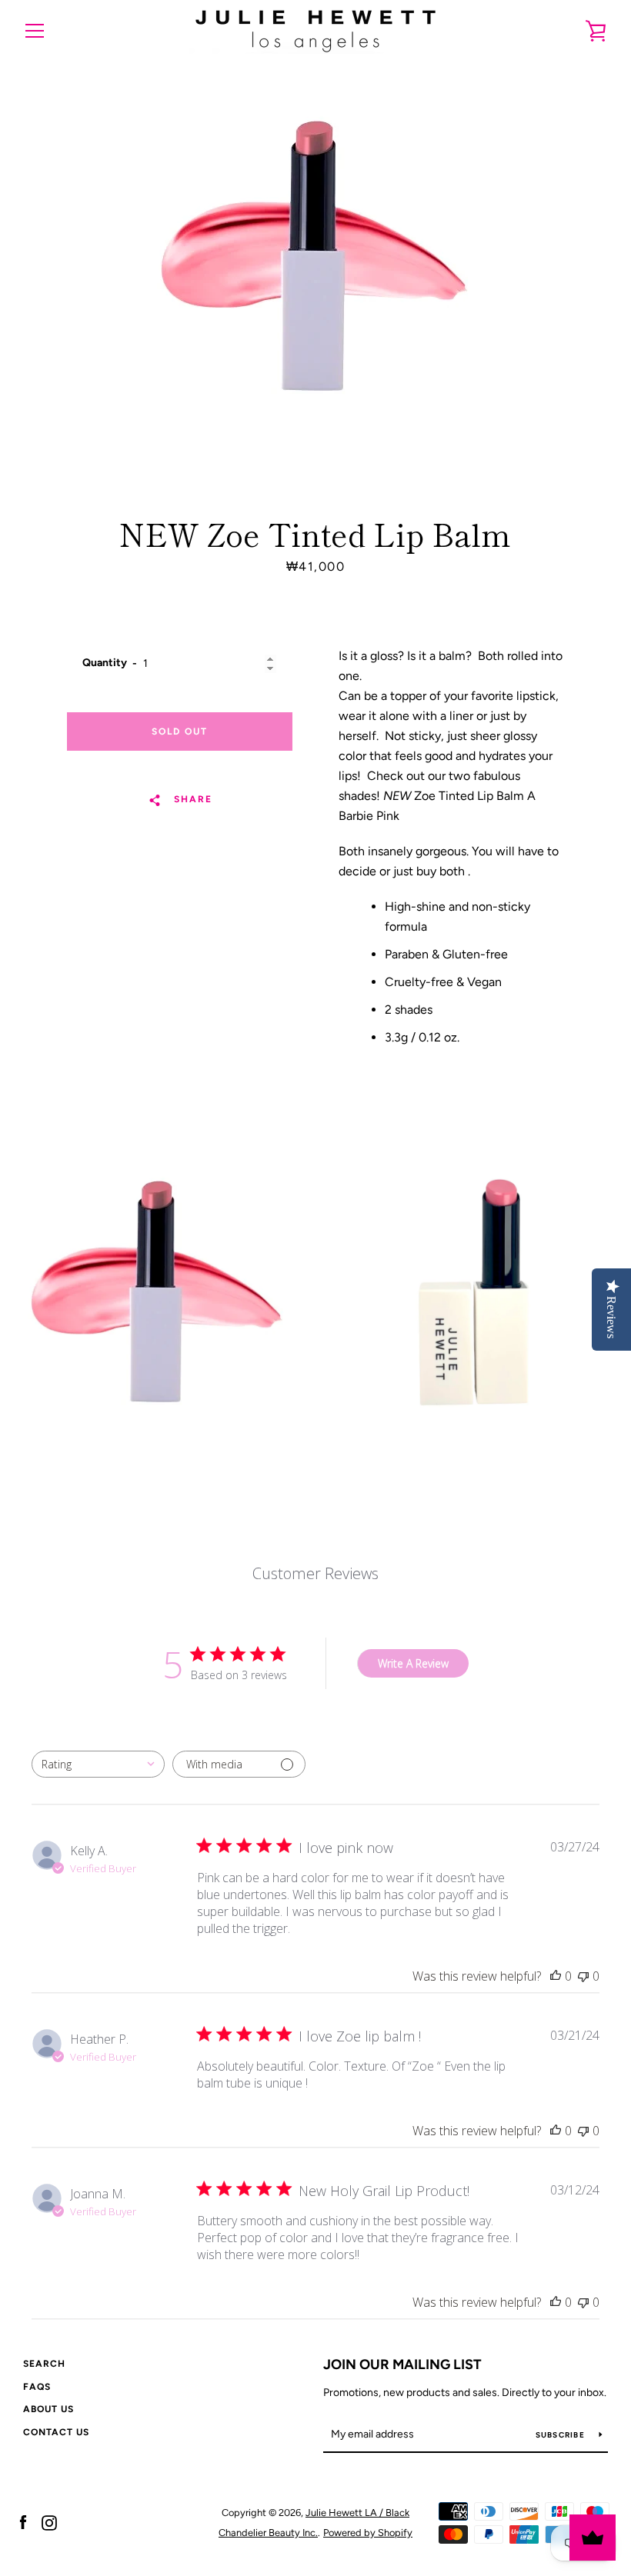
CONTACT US (56, 2432)
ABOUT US (48, 2409)
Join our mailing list (402, 2364)
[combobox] (98, 1764)
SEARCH (44, 2364)
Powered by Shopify (368, 2533)
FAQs (37, 2387)
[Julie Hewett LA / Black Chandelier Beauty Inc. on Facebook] (23, 2522)
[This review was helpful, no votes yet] (556, 1976)
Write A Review (413, 1663)
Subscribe (562, 2435)
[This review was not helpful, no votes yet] (583, 1976)
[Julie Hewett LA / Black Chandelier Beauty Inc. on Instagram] (49, 2522)
